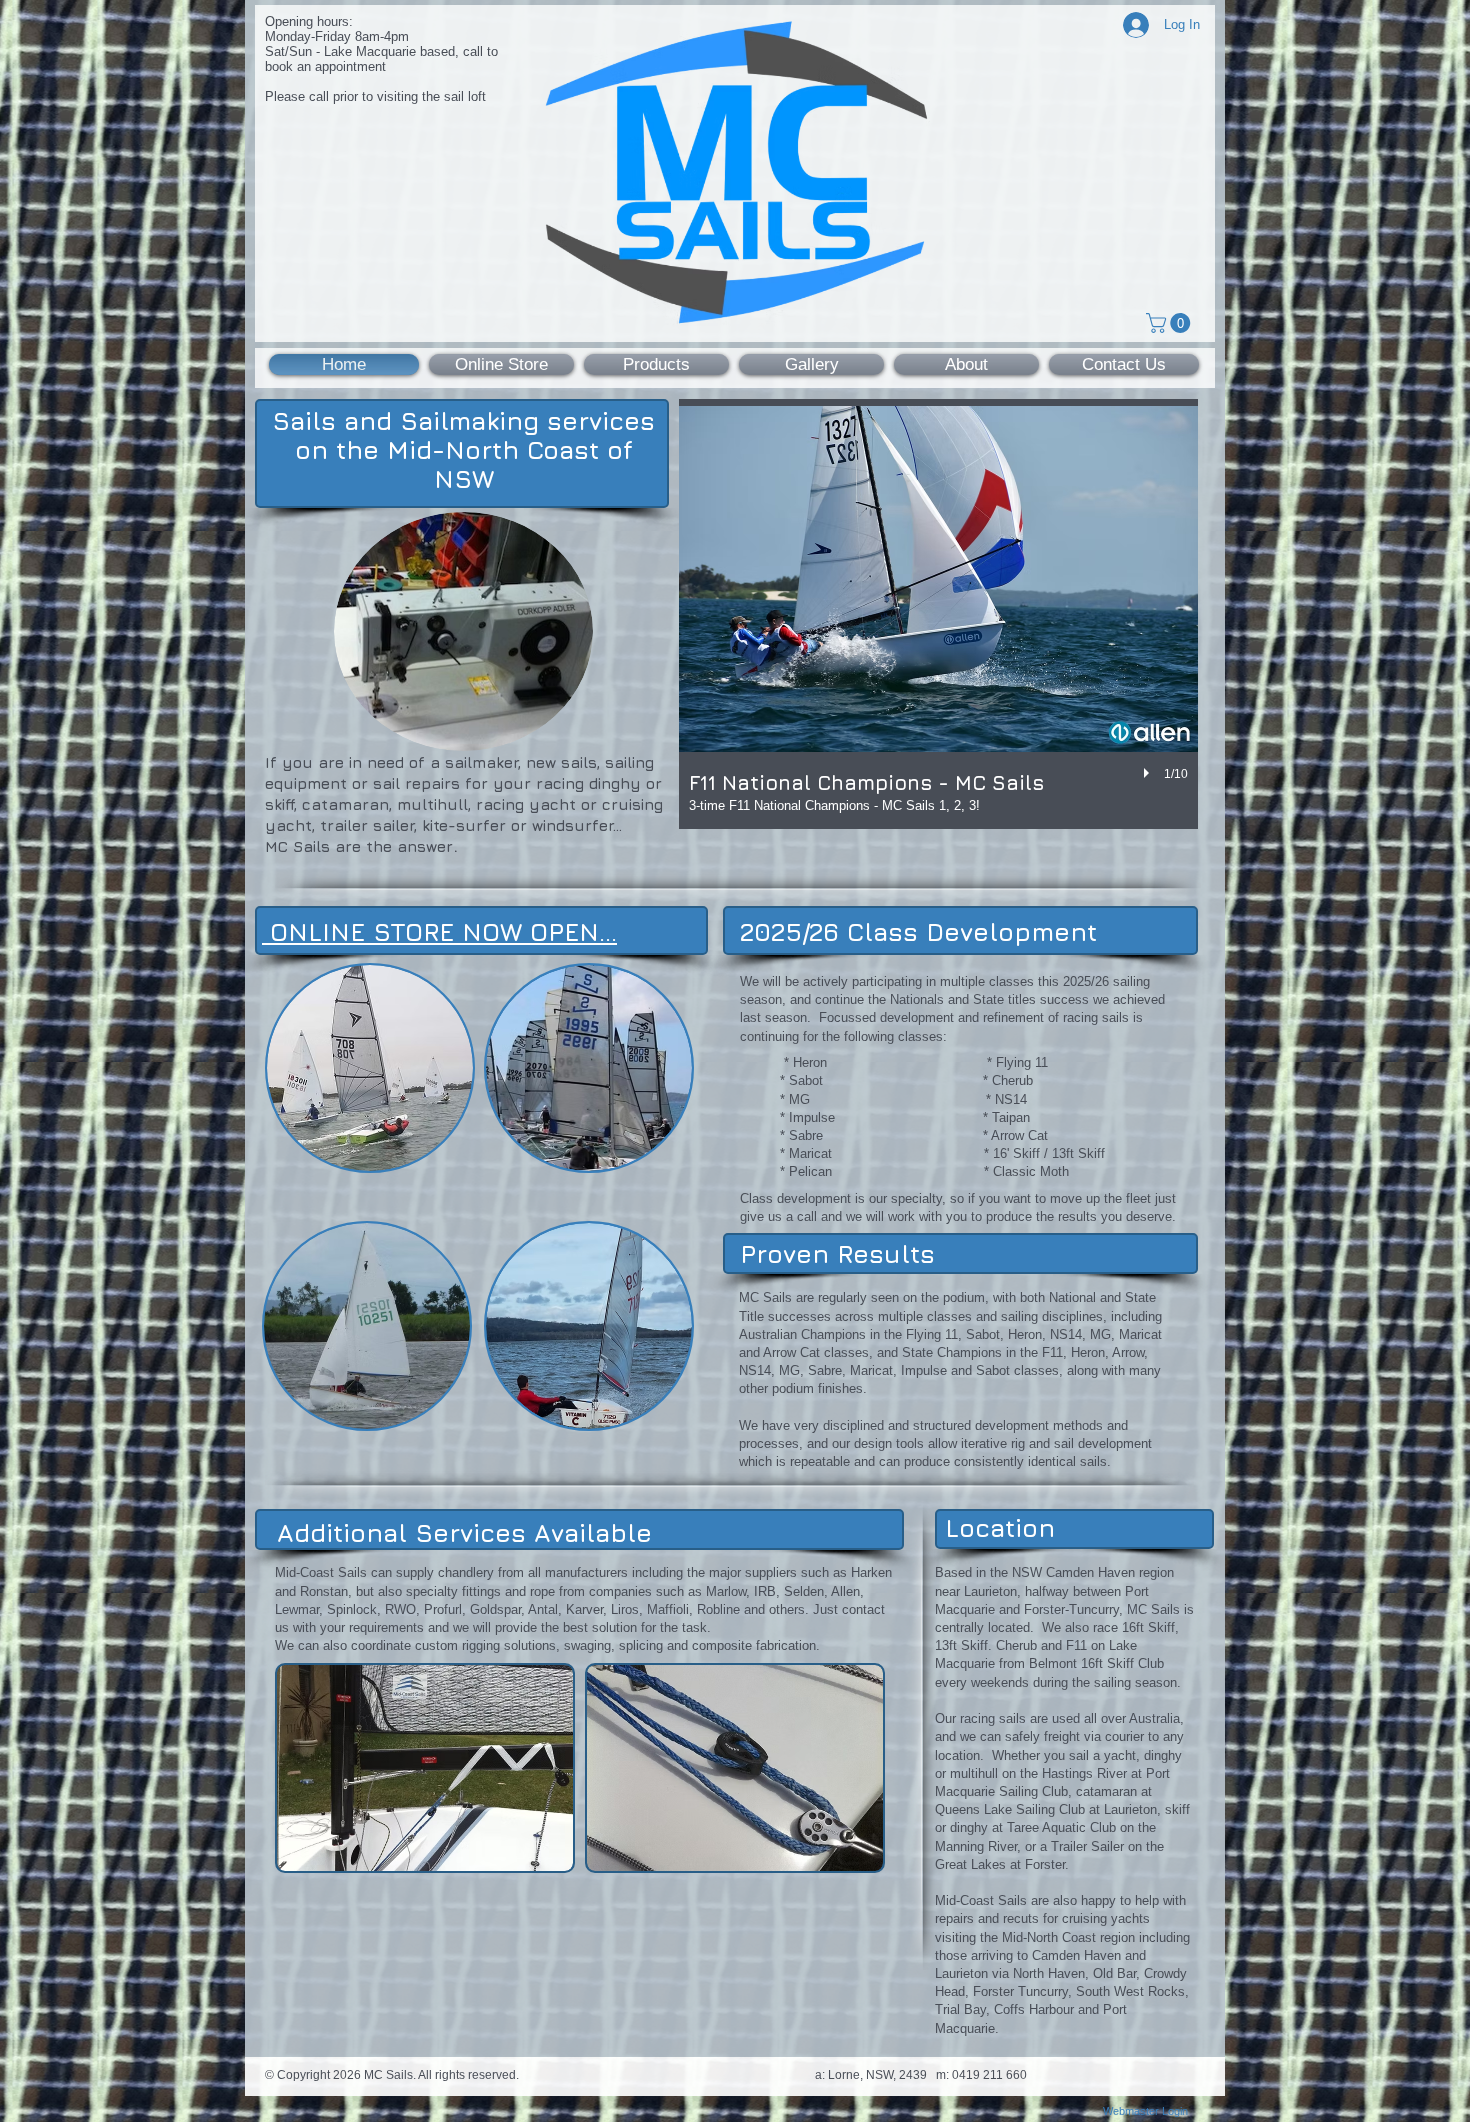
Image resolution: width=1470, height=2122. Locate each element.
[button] (938, 614)
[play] (1149, 774)
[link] (1170, 323)
